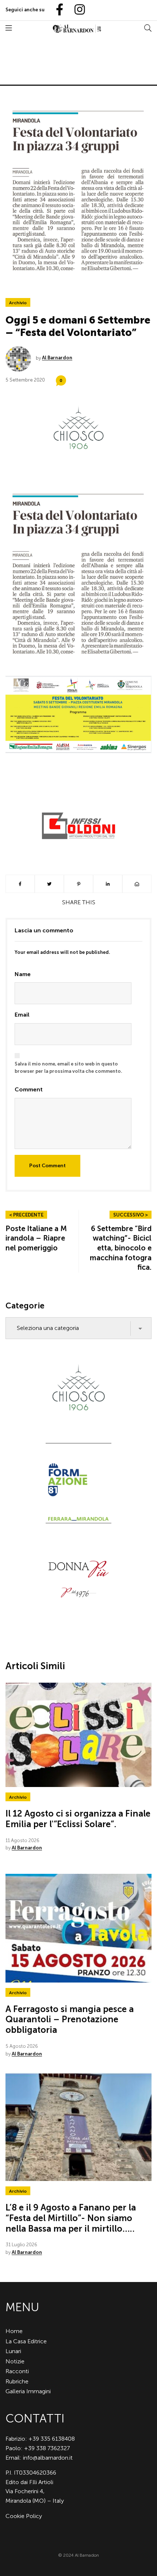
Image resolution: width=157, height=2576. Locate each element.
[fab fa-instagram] (76, 10)
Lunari (13, 2351)
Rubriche (17, 2381)
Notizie (15, 2361)
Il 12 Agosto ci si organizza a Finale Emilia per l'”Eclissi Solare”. (78, 1819)
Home (14, 2331)
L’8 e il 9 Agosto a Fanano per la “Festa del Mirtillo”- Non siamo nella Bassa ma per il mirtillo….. (71, 2218)
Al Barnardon (57, 358)
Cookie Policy (24, 2516)
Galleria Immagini (28, 2391)
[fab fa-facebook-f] (57, 10)
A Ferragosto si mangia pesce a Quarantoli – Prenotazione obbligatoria (70, 2020)
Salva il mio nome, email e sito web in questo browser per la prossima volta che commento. (68, 1068)
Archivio (18, 303)
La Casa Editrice (26, 2341)
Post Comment (47, 1166)
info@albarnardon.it (48, 2458)
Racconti (17, 2371)
